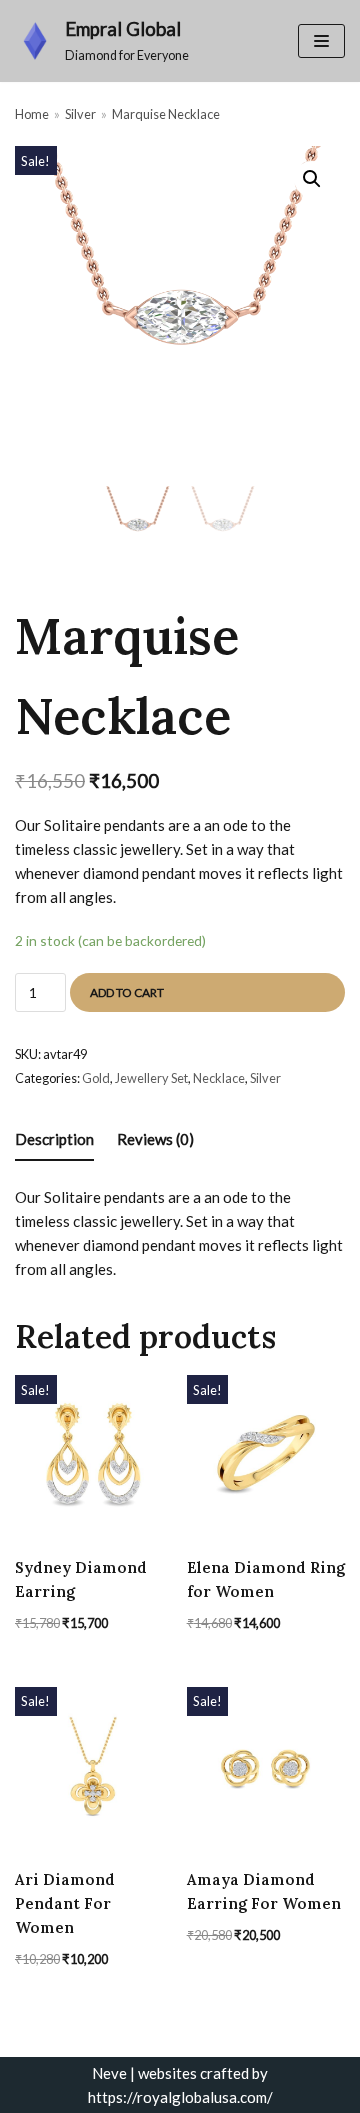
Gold (96, 1078)
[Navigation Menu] (321, 41)
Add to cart (127, 992)
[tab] (54, 1140)
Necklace (219, 1078)
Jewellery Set (151, 1078)
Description (54, 1139)
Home (32, 114)
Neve (109, 2073)
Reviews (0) (155, 1139)
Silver (80, 114)
